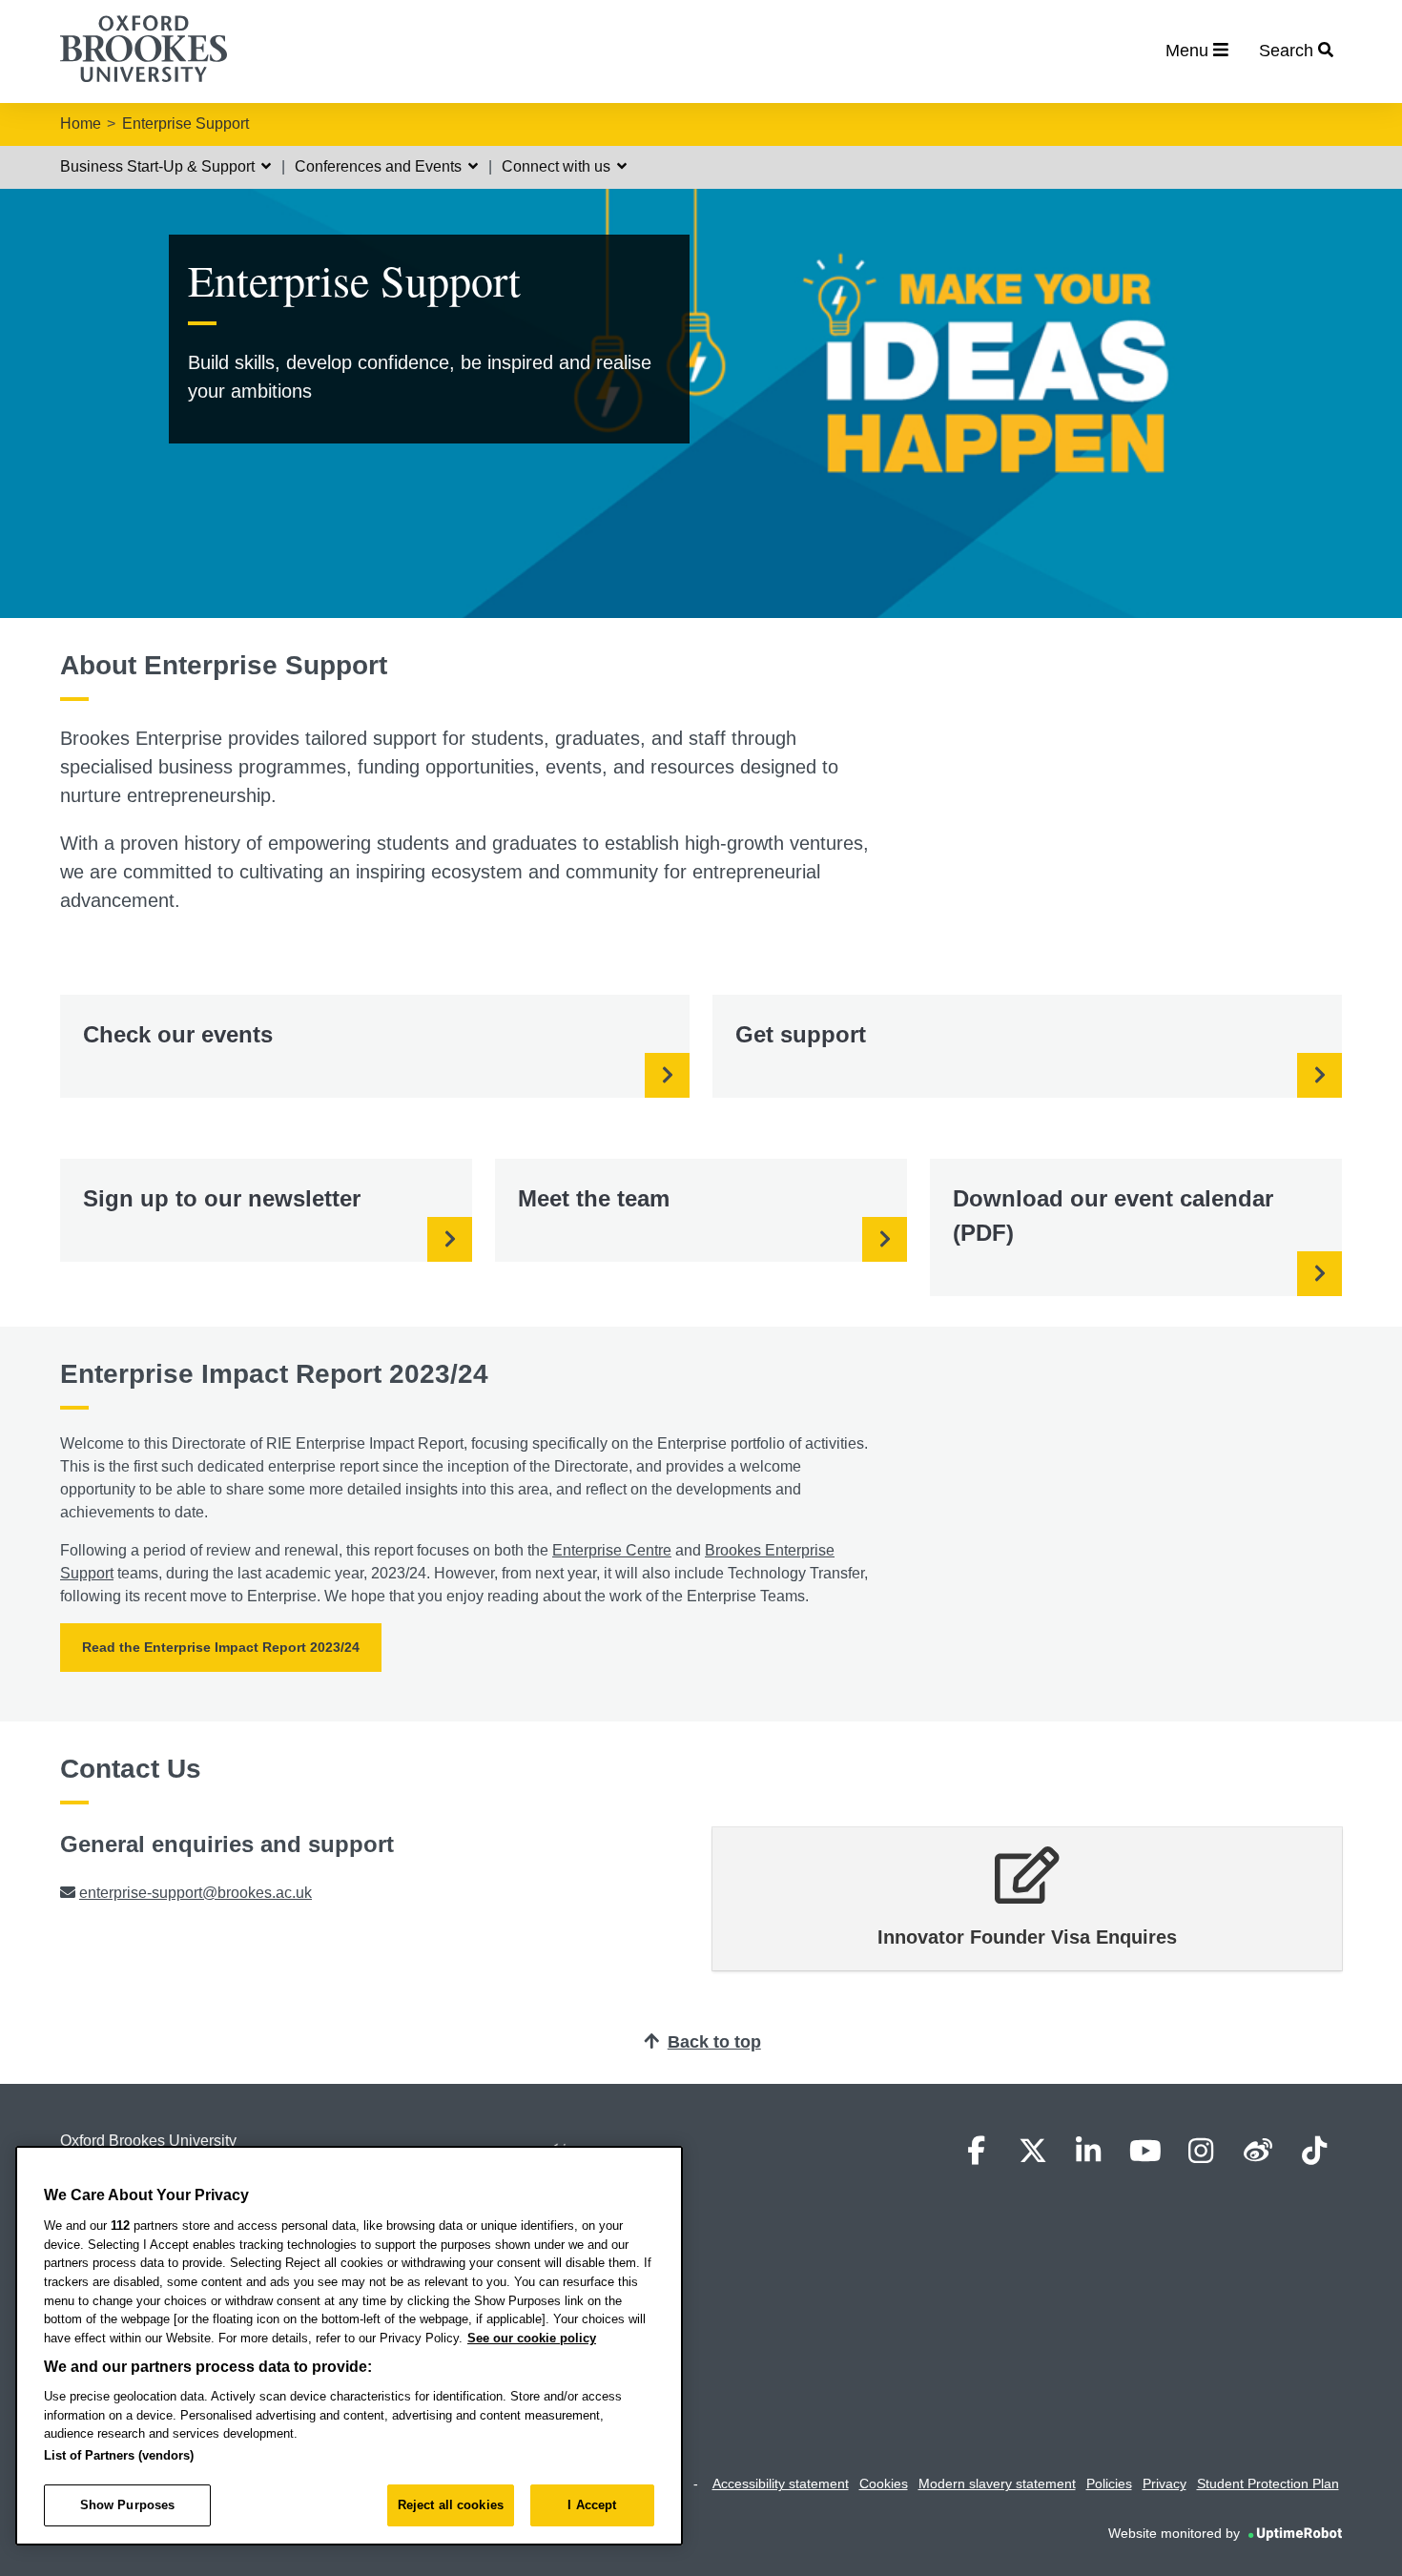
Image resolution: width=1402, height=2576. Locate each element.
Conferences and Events (380, 166)
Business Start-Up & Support (159, 166)
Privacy (1165, 2483)
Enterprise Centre (612, 1550)
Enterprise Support (186, 124)
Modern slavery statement (997, 2483)
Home (81, 124)
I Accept (592, 2505)
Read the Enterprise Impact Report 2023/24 (221, 1647)
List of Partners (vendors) (119, 2455)
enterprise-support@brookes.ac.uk (196, 1893)
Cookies (884, 2483)
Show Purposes (128, 2505)
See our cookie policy (532, 2338)
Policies (1109, 2483)
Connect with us (558, 166)
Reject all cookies (451, 2505)
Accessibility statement (781, 2483)
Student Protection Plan (1268, 2483)
